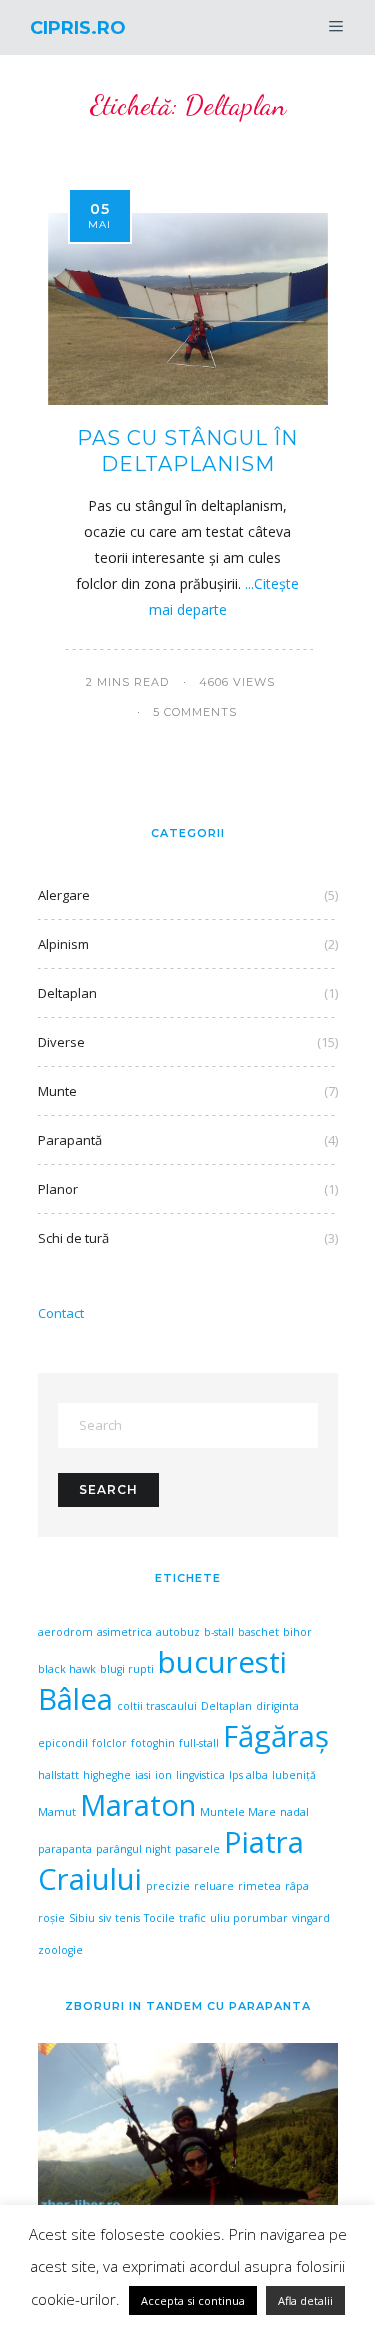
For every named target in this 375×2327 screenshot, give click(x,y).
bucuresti (222, 1662)
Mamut (57, 1812)
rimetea (259, 1886)
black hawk (67, 1669)
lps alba (248, 1775)
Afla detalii (305, 2300)
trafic (192, 1918)
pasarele (197, 1849)
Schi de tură (73, 1238)
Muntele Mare (238, 1812)
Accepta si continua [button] (193, 2300)
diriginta (277, 1706)
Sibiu (82, 1918)
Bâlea (75, 1699)
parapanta (65, 1849)
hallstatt (58, 1775)
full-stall (199, 1743)
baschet (258, 1632)
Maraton (138, 1805)
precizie (168, 1886)
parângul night (133, 1849)
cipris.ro (78, 28)
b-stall (219, 1632)
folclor (109, 1743)
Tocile (159, 1918)
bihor (297, 1632)
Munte (57, 1091)
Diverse (61, 1042)
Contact (61, 1313)
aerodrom (65, 1632)
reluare (214, 1886)
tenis (127, 1918)
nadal (294, 1812)
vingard (311, 1918)
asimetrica (124, 1632)
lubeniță (294, 1775)
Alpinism (63, 944)
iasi (143, 1775)
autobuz (178, 1632)
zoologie (60, 1950)
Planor (58, 1189)
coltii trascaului (157, 1706)
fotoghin (153, 1743)
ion (163, 1775)
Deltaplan (67, 993)
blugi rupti (127, 1669)
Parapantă (70, 1140)
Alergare (64, 895)
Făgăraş (276, 1736)
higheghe (107, 1775)
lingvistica (200, 1775)
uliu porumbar (249, 1918)
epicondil (63, 1743)
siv (105, 1918)
